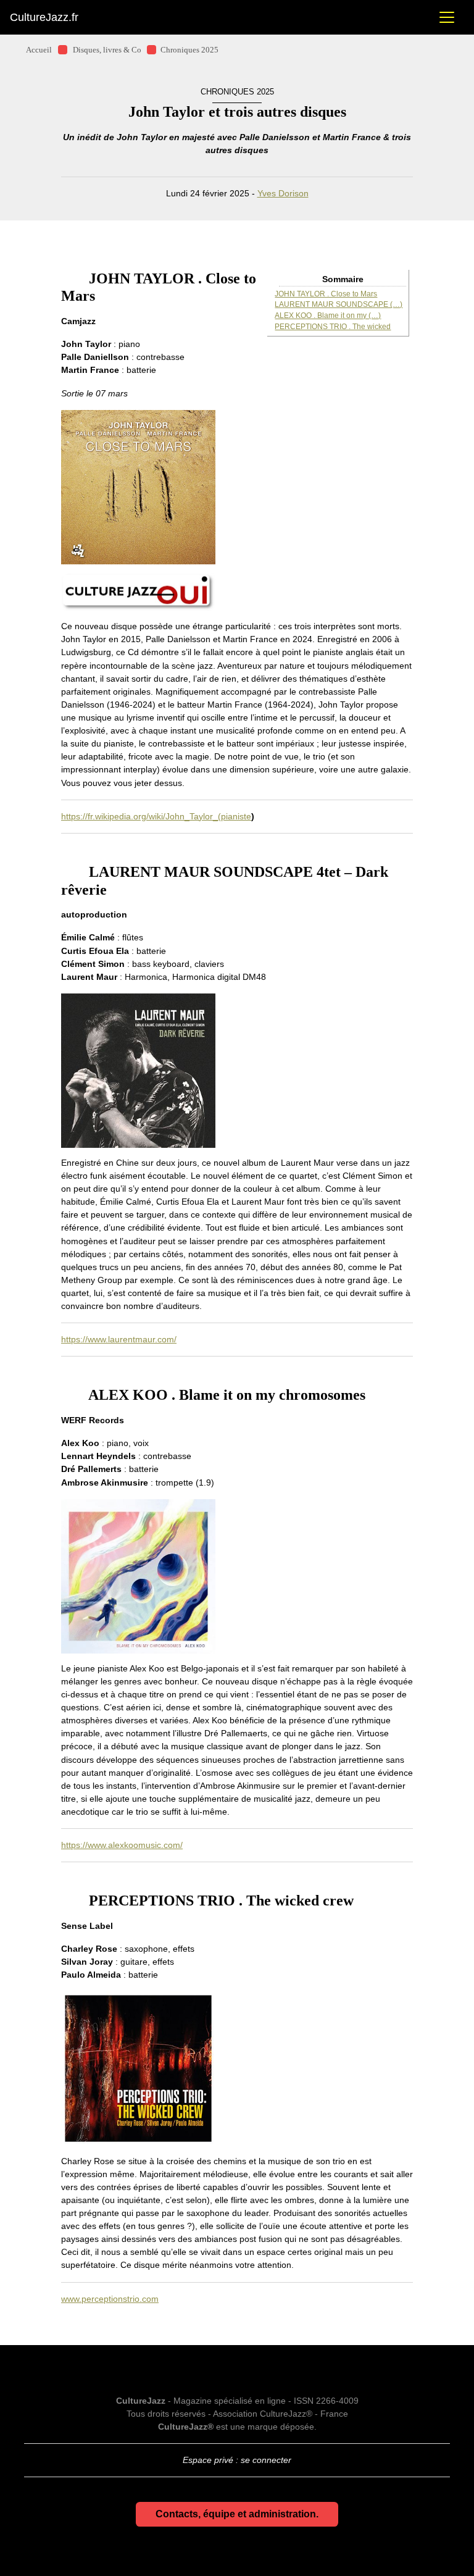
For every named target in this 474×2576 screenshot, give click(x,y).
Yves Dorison (283, 193)
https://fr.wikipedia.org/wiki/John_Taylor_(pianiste (156, 816)
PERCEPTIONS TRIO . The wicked (333, 327)
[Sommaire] (66, 278)
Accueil (39, 50)
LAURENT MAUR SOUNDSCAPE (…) (339, 304)
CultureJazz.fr (44, 17)
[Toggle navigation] (447, 17)
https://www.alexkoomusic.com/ (122, 1845)
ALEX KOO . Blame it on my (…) (328, 316)
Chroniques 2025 (189, 50)
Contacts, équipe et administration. (237, 2514)
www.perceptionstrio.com (110, 2299)
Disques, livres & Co (107, 50)
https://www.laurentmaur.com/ (119, 1339)
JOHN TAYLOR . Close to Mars (326, 294)
